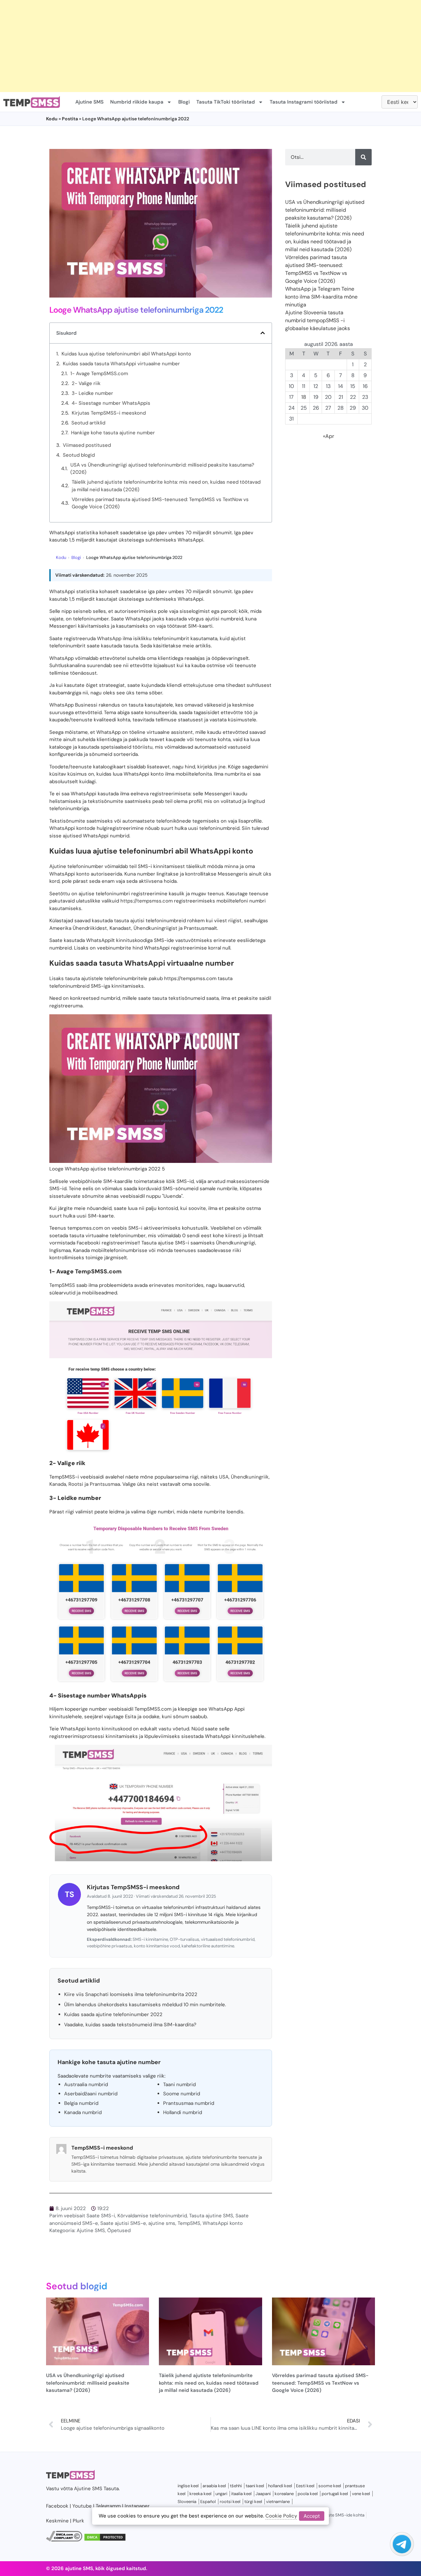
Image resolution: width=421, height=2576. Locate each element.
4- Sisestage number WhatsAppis (111, 403)
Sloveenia (187, 2502)
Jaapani (263, 2494)
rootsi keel (230, 2502)
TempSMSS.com (98, 1271)
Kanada (58, 1484)
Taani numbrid (179, 2084)
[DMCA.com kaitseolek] (105, 2540)
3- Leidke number (92, 393)
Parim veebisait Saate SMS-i (82, 2216)
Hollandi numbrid (183, 2112)
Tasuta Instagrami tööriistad (304, 102)
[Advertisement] (197, 46)
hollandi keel (280, 2486)
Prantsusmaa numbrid (189, 2103)
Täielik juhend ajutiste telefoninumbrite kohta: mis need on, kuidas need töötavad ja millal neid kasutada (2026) (166, 486)
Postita (70, 119)
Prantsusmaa (105, 1484)
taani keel (255, 2486)
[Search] (363, 157)
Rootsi (76, 1484)
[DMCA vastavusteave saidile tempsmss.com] (64, 2540)
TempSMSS (62, 1285)
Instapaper (137, 2506)
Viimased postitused (87, 445)
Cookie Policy (281, 2516)
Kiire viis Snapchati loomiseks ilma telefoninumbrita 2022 (131, 1994)
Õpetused (119, 2230)
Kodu (52, 119)
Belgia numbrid (81, 2103)
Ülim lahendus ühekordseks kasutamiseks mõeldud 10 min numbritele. (145, 2005)
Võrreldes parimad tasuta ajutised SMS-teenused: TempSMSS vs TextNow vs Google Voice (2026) (160, 503)
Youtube (82, 2506)
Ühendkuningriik (250, 1477)
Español (208, 2502)
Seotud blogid (79, 455)
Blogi (184, 102)
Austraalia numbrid (86, 2084)
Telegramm (108, 2506)
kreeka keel (200, 2494)
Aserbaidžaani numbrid (91, 2094)
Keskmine (57, 2521)
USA (224, 1477)
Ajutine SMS (89, 102)
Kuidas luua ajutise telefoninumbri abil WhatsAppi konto (126, 354)
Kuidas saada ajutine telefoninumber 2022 (113, 2014)
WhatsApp (109, 638)
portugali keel (335, 2494)
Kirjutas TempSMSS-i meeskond (109, 413)
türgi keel (253, 2502)
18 (304, 397)
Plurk (78, 2521)
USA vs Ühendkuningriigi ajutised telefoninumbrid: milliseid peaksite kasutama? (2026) (162, 469)
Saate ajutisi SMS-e (123, 2223)
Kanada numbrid (83, 2112)
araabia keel (214, 2486)
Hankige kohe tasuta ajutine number (113, 433)
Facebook (57, 2506)
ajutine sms (162, 2223)
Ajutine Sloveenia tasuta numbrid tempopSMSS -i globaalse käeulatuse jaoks (318, 320)
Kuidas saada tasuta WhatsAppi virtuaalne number (121, 364)
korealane (284, 2494)
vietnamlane (278, 2502)
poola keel (308, 2494)
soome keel (330, 2486)
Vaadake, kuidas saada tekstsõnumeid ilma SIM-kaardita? (130, 2025)
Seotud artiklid (88, 423)
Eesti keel (305, 2486)
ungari (221, 2494)
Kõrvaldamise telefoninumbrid (152, 2216)
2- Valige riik (86, 383)
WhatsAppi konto (223, 2223)
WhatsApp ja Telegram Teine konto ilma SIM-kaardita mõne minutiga (321, 297)
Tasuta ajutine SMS (211, 2216)
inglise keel (188, 2486)
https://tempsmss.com (147, 901)
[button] (263, 333)
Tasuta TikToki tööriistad (226, 102)
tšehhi (236, 2486)
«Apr (329, 436)
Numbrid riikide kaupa (137, 102)
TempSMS (189, 2223)
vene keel (361, 2494)
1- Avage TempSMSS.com (99, 373)
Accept (312, 2516)
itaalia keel (241, 2494)
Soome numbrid (182, 2094)
